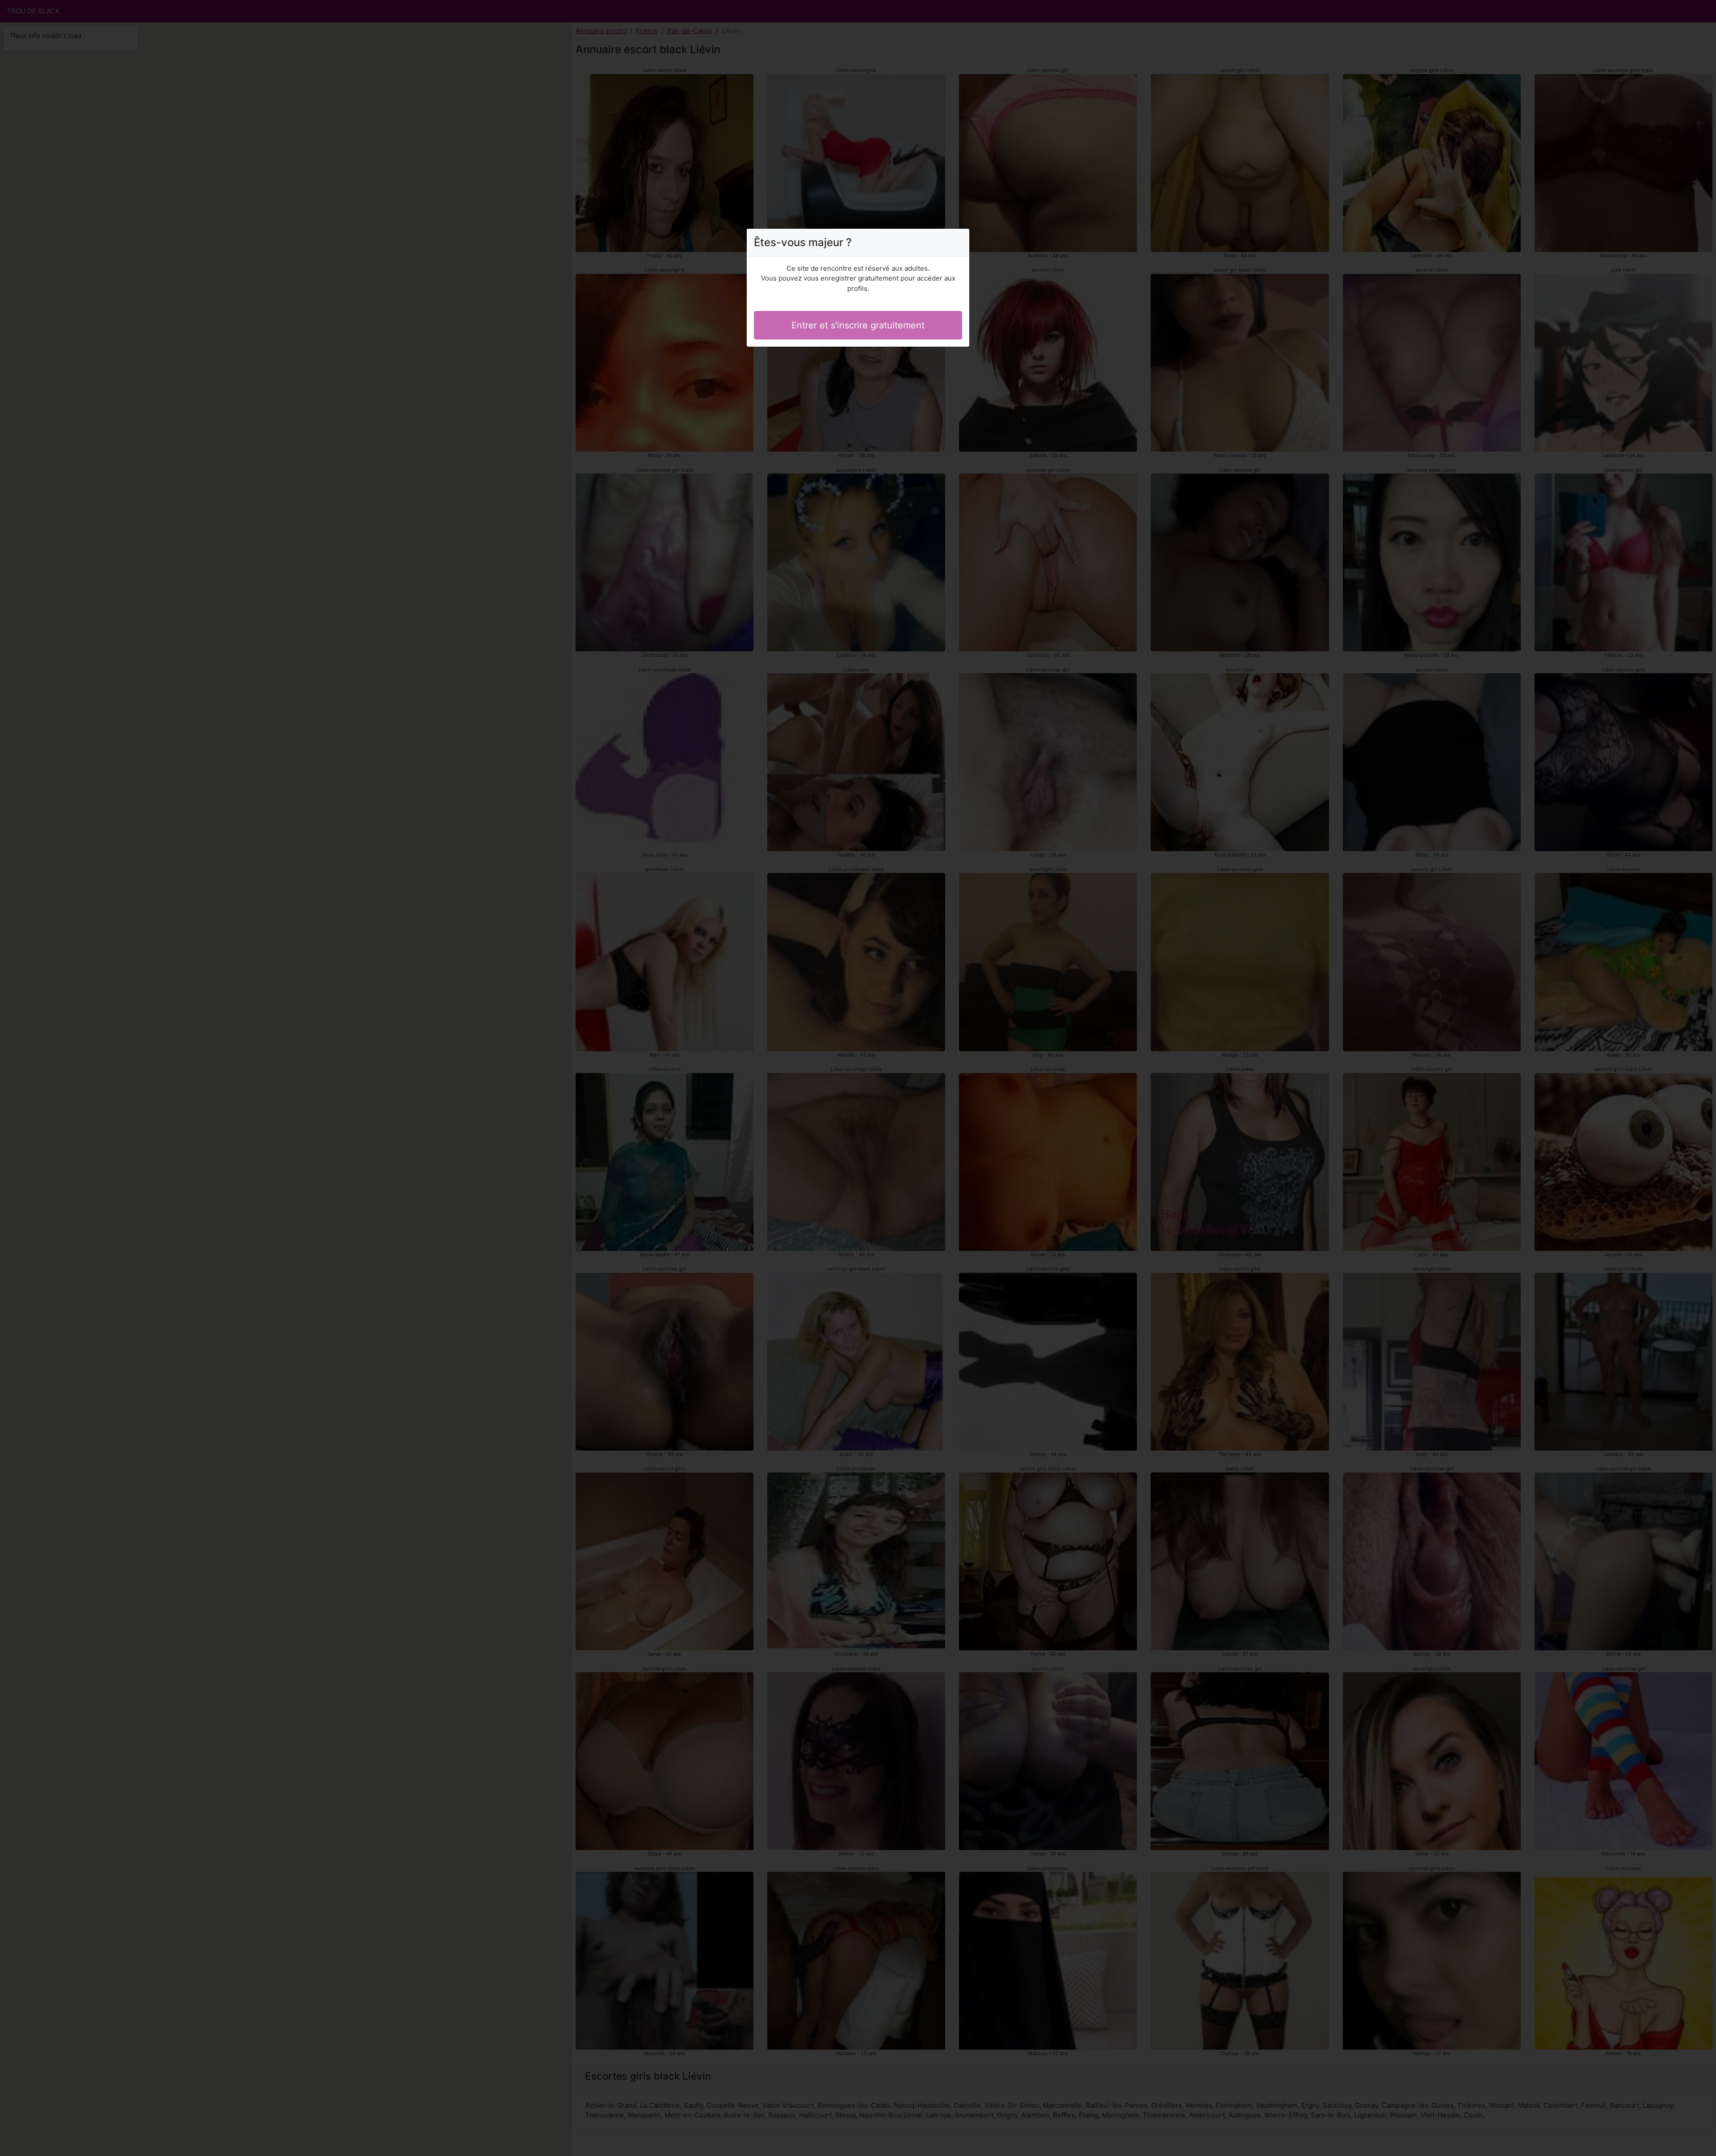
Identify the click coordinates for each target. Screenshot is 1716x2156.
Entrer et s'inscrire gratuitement (858, 325)
